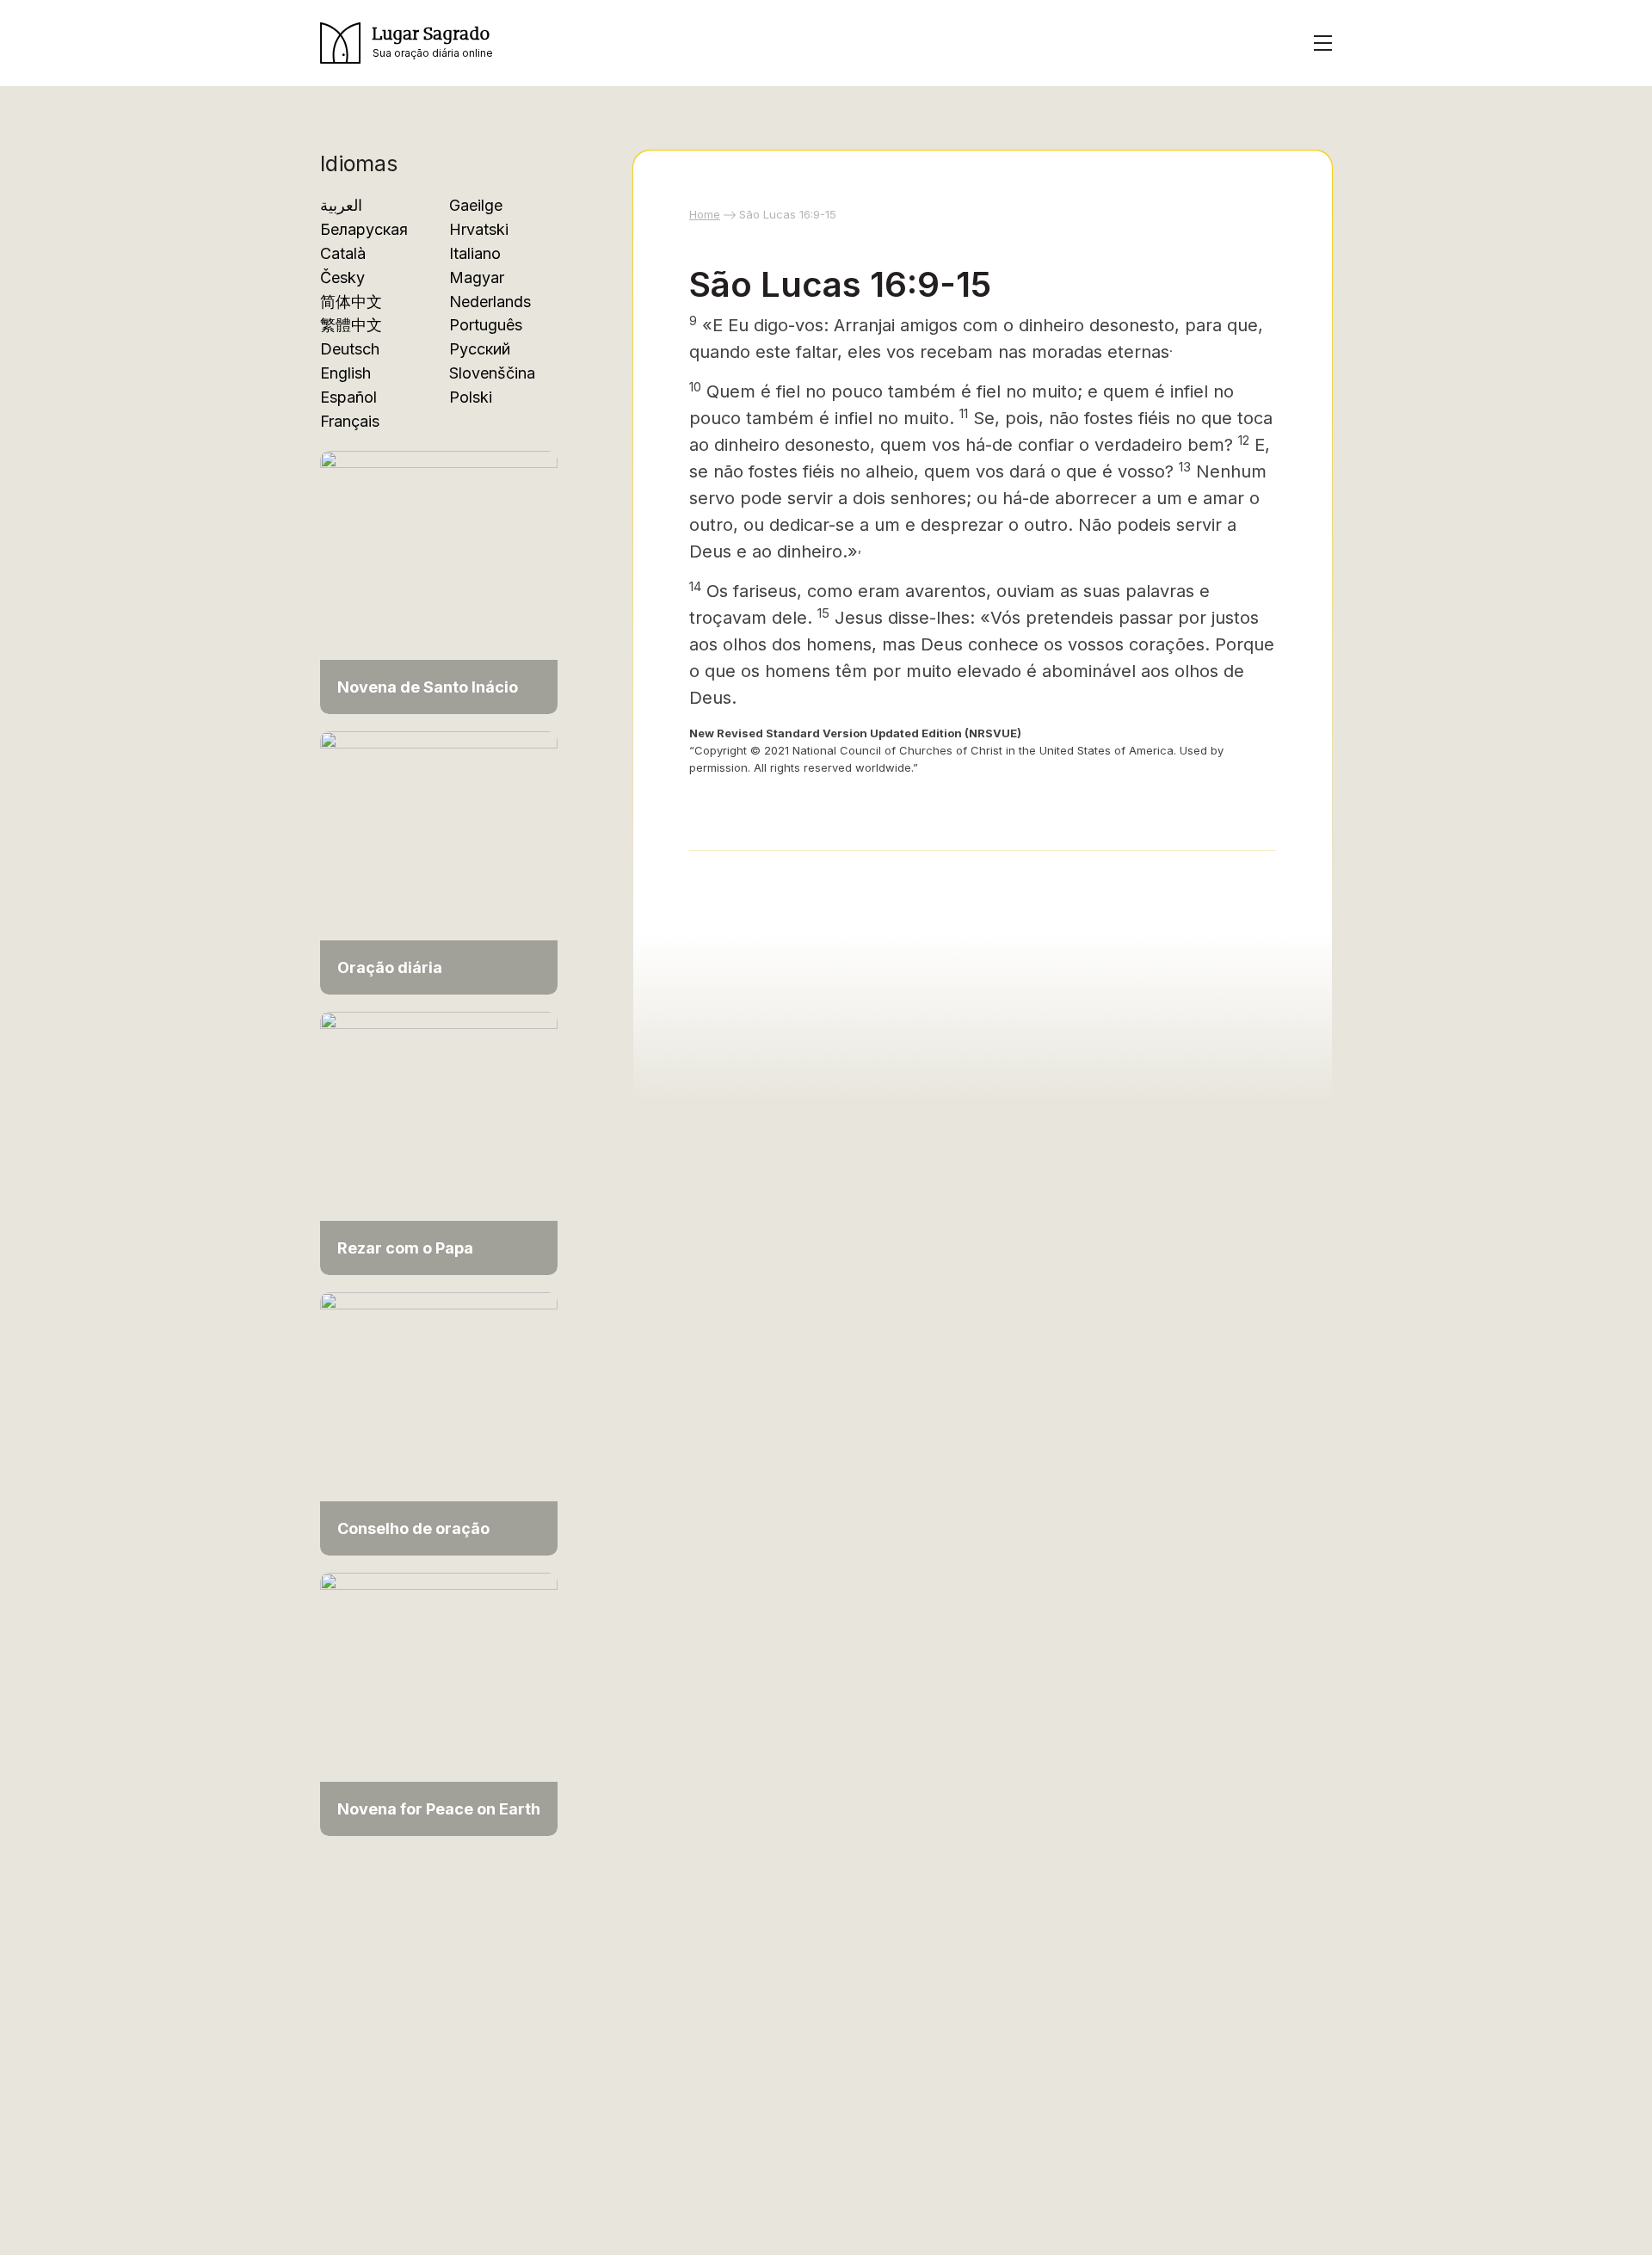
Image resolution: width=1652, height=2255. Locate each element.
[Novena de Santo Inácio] (439, 581)
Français (350, 421)
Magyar (477, 277)
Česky (342, 277)
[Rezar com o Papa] (439, 1142)
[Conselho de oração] (439, 1423)
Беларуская (364, 229)
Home (705, 214)
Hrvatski (479, 229)
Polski (471, 397)
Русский (480, 349)
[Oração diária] (439, 862)
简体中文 (351, 302)
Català (343, 253)
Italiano (475, 253)
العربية (341, 205)
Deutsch (350, 349)
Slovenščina (492, 373)
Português (486, 325)
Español (348, 397)
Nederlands (490, 302)
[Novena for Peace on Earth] (439, 1703)
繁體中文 (351, 325)
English (345, 373)
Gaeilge (476, 205)
